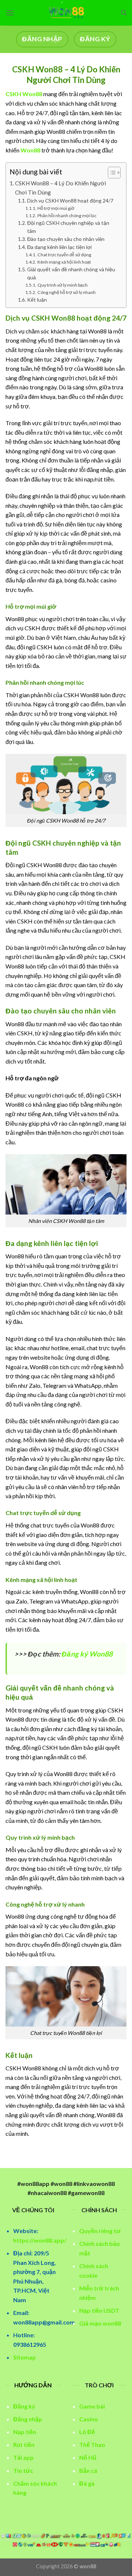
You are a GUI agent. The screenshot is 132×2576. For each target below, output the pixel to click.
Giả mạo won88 (100, 2323)
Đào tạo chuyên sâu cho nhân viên (66, 239)
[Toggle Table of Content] (111, 173)
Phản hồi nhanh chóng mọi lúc (67, 216)
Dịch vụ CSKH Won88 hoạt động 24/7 (70, 201)
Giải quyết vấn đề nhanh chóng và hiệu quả (71, 273)
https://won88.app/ (40, 2240)
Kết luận (37, 300)
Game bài (92, 2406)
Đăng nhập (28, 2419)
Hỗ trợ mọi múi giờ (56, 208)
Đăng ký (24, 2406)
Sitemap (25, 2357)
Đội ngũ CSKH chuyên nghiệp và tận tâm (68, 227)
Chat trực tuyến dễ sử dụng (64, 255)
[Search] (124, 13)
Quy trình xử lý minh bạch (62, 285)
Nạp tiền (25, 2432)
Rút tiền (24, 2445)
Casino (89, 2419)
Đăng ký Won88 (87, 1654)
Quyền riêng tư (100, 2231)
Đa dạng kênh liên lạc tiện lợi (59, 247)
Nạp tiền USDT (99, 2310)
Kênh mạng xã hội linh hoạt (64, 262)
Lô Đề (87, 2432)
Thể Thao (92, 2445)
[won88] (66, 13)
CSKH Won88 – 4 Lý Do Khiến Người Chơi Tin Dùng (60, 188)
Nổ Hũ (88, 2457)
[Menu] (10, 13)
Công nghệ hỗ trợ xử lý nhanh (66, 292)
